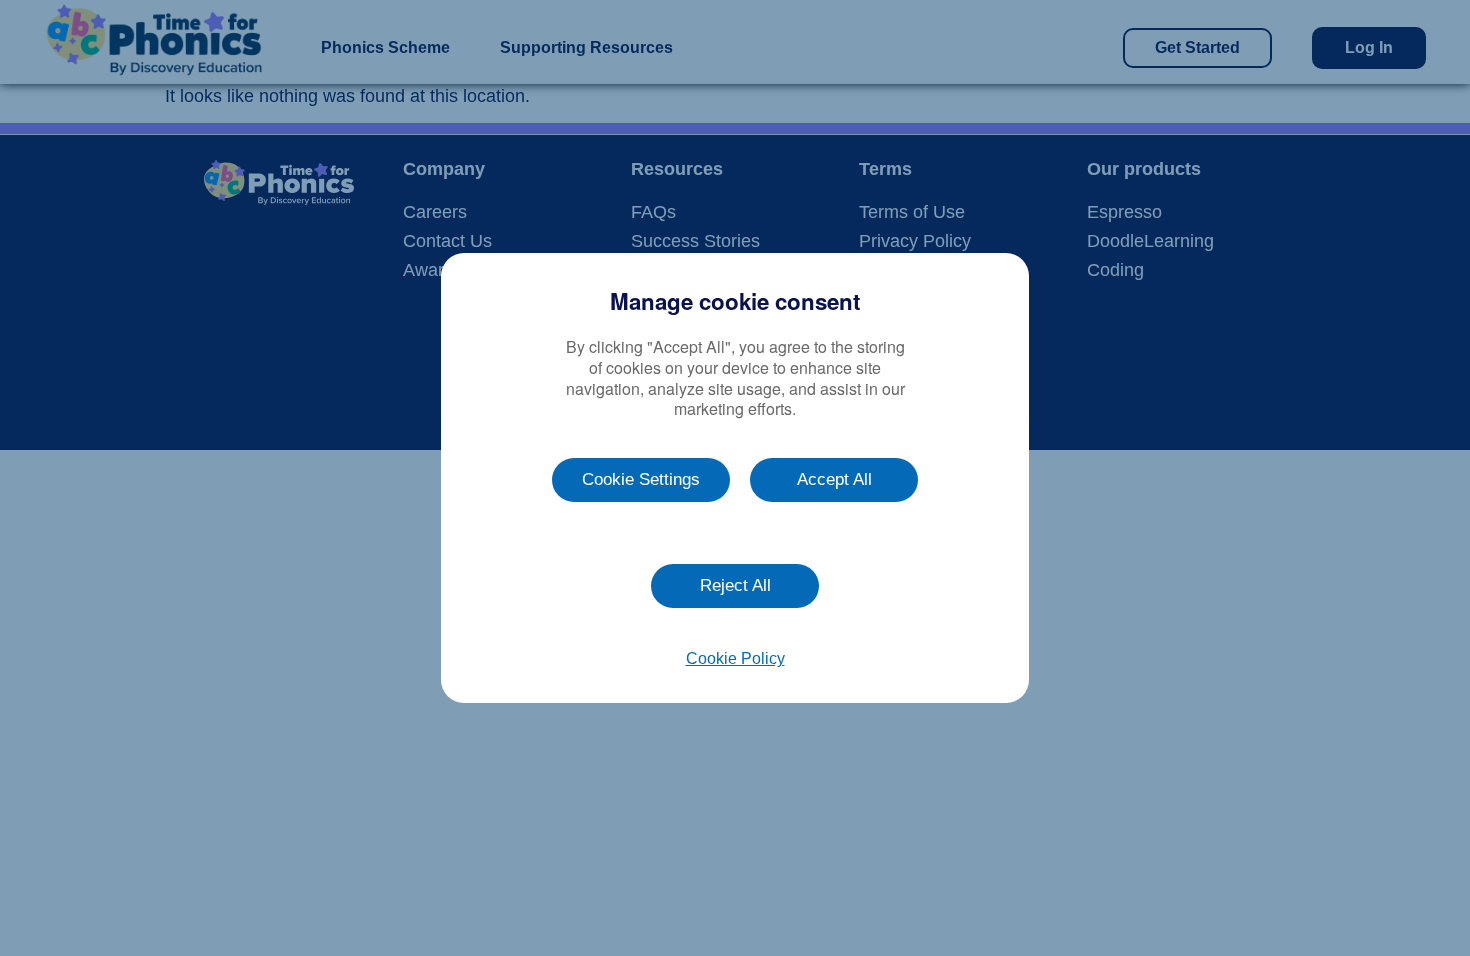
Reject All (735, 585)
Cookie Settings (641, 479)
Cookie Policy (735, 658)
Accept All (834, 479)
